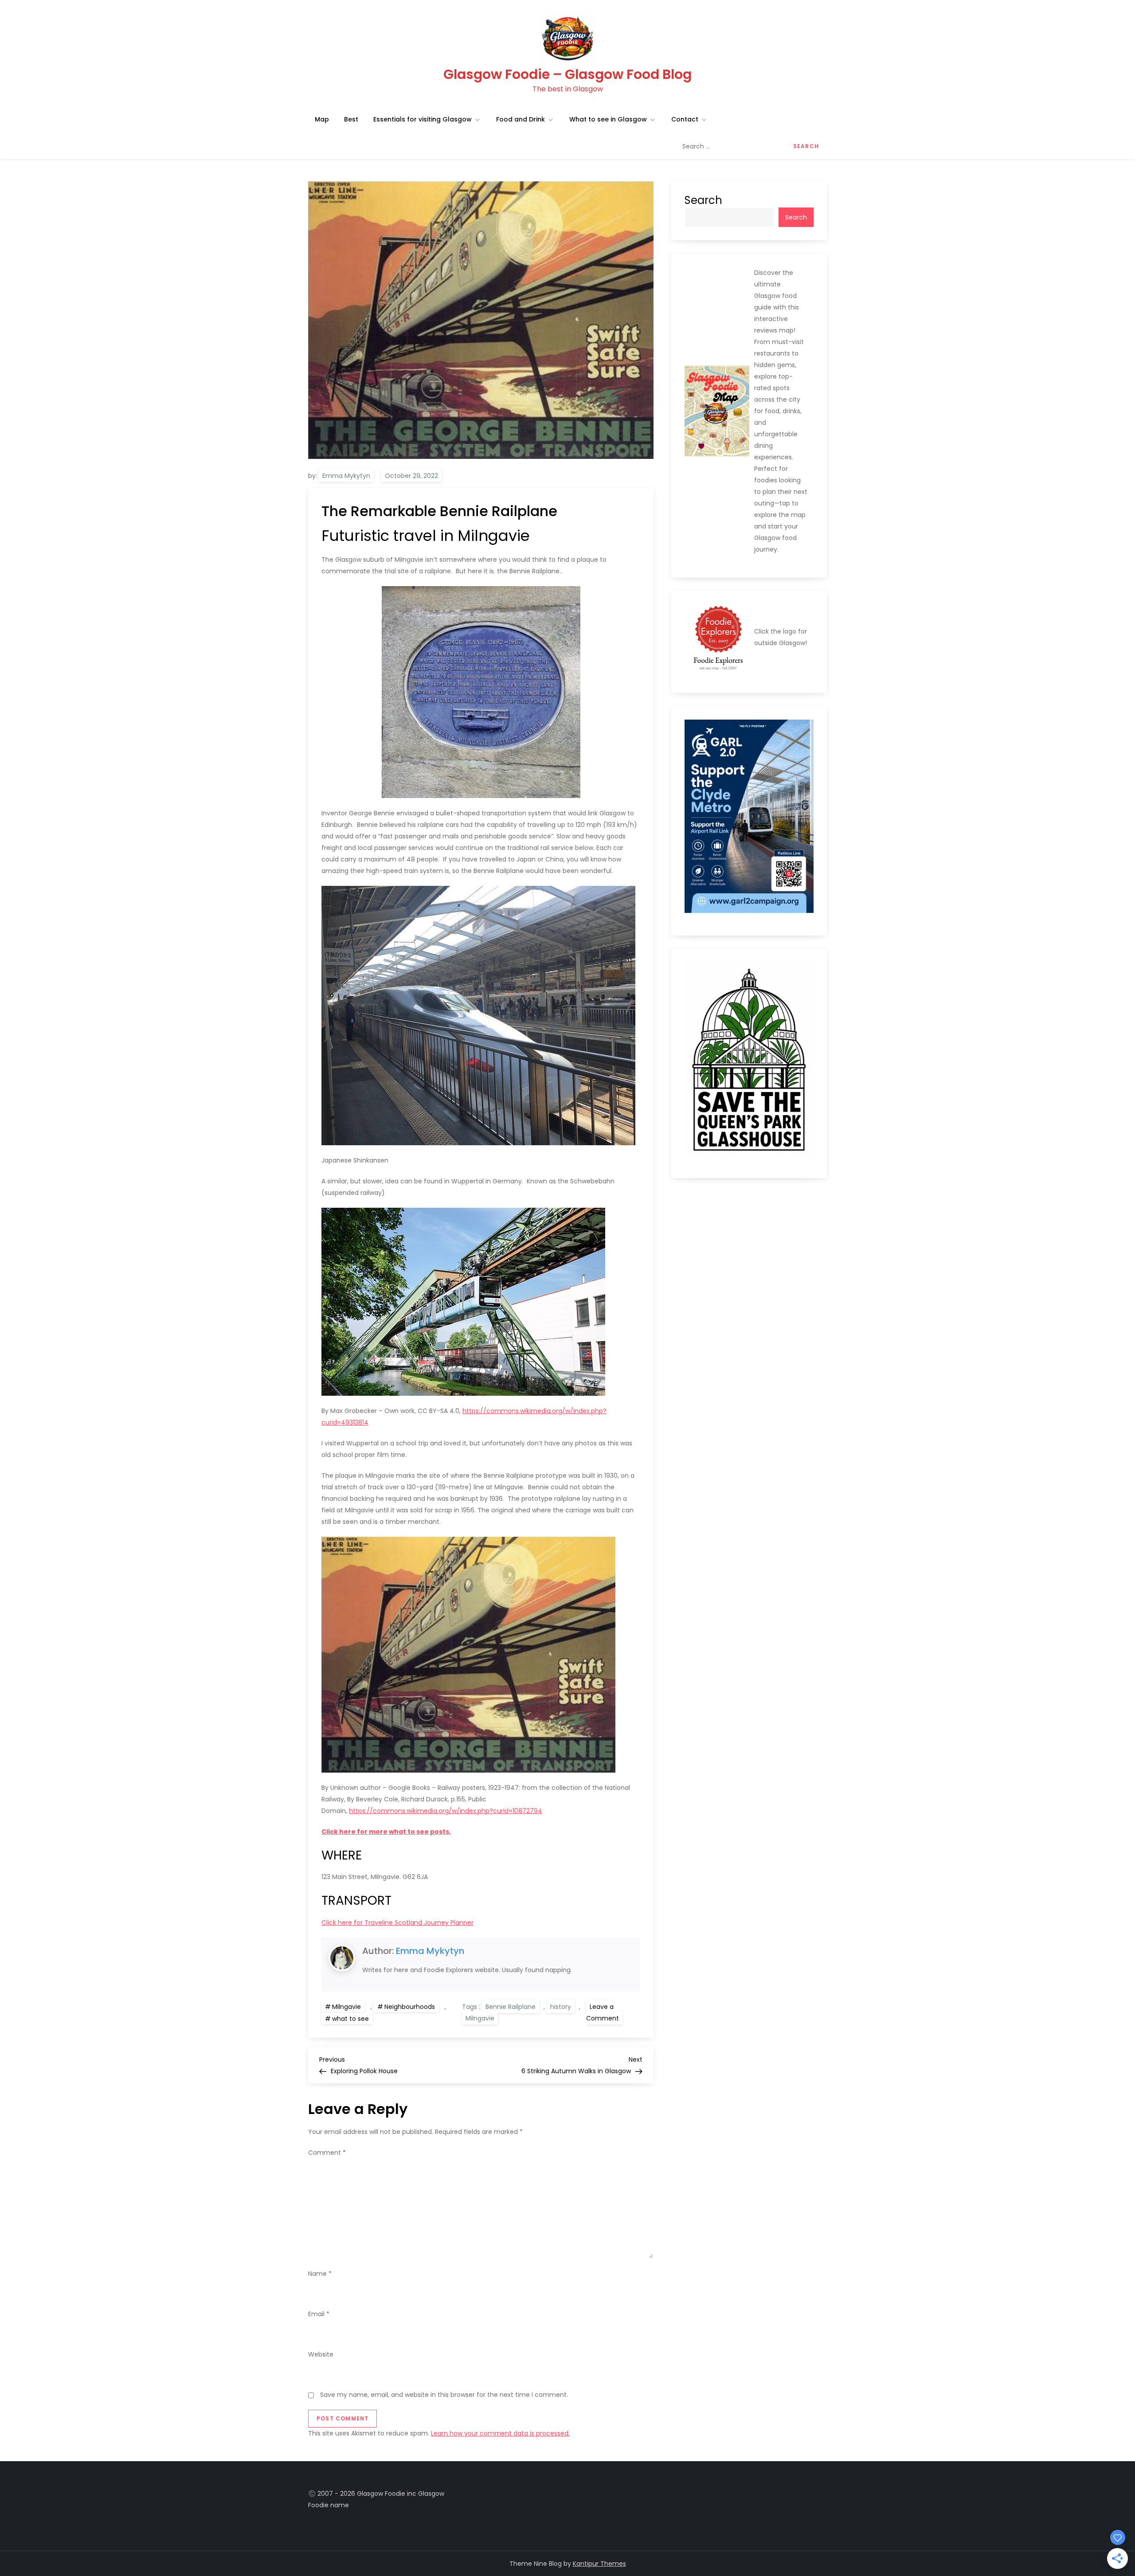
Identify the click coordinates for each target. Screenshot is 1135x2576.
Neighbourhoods (410, 2007)
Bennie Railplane (511, 2007)
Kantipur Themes (599, 2564)
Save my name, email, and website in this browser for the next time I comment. (444, 2395)
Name (320, 2274)
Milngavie (346, 2007)
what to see (350, 2019)
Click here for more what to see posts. (386, 1832)
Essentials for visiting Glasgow (423, 119)
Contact (685, 119)
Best (351, 119)
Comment (327, 2153)
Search (703, 200)
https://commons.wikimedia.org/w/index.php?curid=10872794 (446, 1811)
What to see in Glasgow (608, 119)
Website (321, 2354)
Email (319, 2314)
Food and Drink (521, 119)
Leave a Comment (604, 2013)
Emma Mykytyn (346, 476)
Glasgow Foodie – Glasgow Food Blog (567, 74)
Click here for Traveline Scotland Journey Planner (397, 1922)
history (561, 2007)
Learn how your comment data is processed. (500, 2433)
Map (322, 119)
